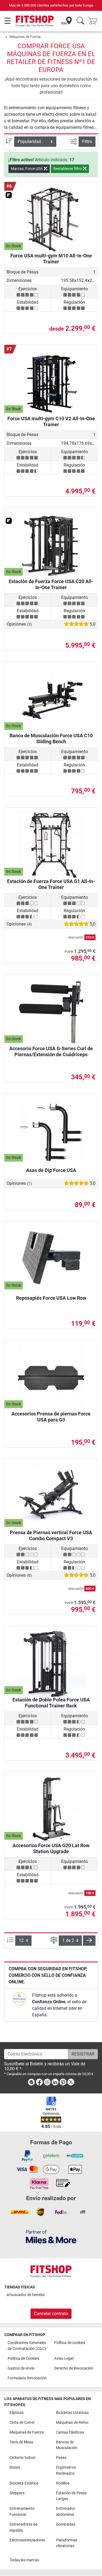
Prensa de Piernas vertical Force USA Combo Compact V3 (51, 1535)
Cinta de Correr (22, 2423)
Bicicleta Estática (24, 2483)
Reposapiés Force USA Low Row (51, 1298)
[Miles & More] (51, 2237)
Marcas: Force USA (27, 169)
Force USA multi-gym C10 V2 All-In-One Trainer (51, 421)
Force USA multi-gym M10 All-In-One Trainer (51, 259)
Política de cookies (70, 2343)
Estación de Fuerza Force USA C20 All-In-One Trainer (51, 584)
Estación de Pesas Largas (71, 2496)
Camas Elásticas (70, 2432)
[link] (19, 1999)
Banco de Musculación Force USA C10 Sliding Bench (51, 739)
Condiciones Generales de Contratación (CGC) (27, 2346)
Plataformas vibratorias (67, 2543)
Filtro (87, 141)
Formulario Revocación (27, 2378)
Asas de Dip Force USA (51, 1170)
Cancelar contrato (51, 2314)
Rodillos (63, 2483)
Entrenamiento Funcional (22, 2512)
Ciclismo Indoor (23, 2458)
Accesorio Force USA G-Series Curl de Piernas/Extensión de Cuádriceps (51, 1051)
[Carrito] (94, 21)
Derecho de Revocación (74, 2368)
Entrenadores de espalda (23, 2527)
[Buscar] (80, 21)
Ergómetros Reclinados (66, 2470)
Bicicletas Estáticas (72, 2413)
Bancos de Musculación (67, 2445)
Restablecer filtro (68, 169)
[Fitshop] (35, 21)
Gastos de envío (21, 2368)
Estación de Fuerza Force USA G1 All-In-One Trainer (51, 884)
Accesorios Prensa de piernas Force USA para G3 (51, 1417)
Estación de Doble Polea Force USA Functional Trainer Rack (51, 1703)
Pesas (61, 2458)
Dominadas (66, 2524)
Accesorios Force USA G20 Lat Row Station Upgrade (51, 1848)
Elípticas (17, 2413)
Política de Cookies (23, 2359)
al (26, 2295)
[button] (89, 1941)
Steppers (17, 2493)
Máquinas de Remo (72, 2423)
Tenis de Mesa (21, 2442)
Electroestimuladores (27, 2540)
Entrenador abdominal (66, 2512)
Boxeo (15, 2467)
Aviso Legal (64, 2359)
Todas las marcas (24, 2560)
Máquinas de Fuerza (25, 37)
